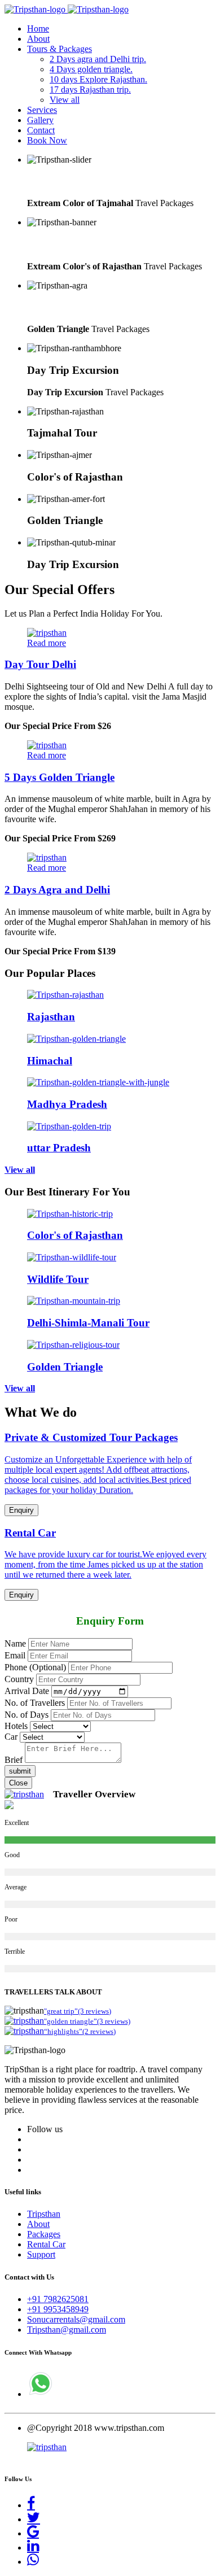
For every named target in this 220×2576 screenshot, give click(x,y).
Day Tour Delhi (40, 664)
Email (15, 1655)
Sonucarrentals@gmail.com (76, 2319)
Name (15, 1643)
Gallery (40, 120)
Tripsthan (44, 2214)
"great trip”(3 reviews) (78, 2011)
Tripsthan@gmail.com (67, 2330)
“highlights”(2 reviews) (80, 2031)
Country (19, 1679)
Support (41, 2254)
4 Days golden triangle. (91, 69)
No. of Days (27, 1715)
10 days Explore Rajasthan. (98, 79)
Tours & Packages (60, 49)
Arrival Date (27, 1691)
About (38, 39)
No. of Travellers (35, 1703)
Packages (44, 2234)
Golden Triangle (65, 307)
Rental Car (46, 2244)
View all (65, 100)
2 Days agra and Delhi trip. (98, 59)
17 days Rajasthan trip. (90, 89)
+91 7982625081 (58, 2299)
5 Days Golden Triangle (60, 777)
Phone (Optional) (35, 1667)
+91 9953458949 (58, 2309)
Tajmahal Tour (62, 182)
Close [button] (18, 1783)
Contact (41, 130)
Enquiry (21, 1510)
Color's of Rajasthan (75, 244)
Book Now (47, 140)
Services (42, 110)
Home (38, 29)
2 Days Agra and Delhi (57, 890)
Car (11, 1737)
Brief (14, 1760)
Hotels (16, 1726)
